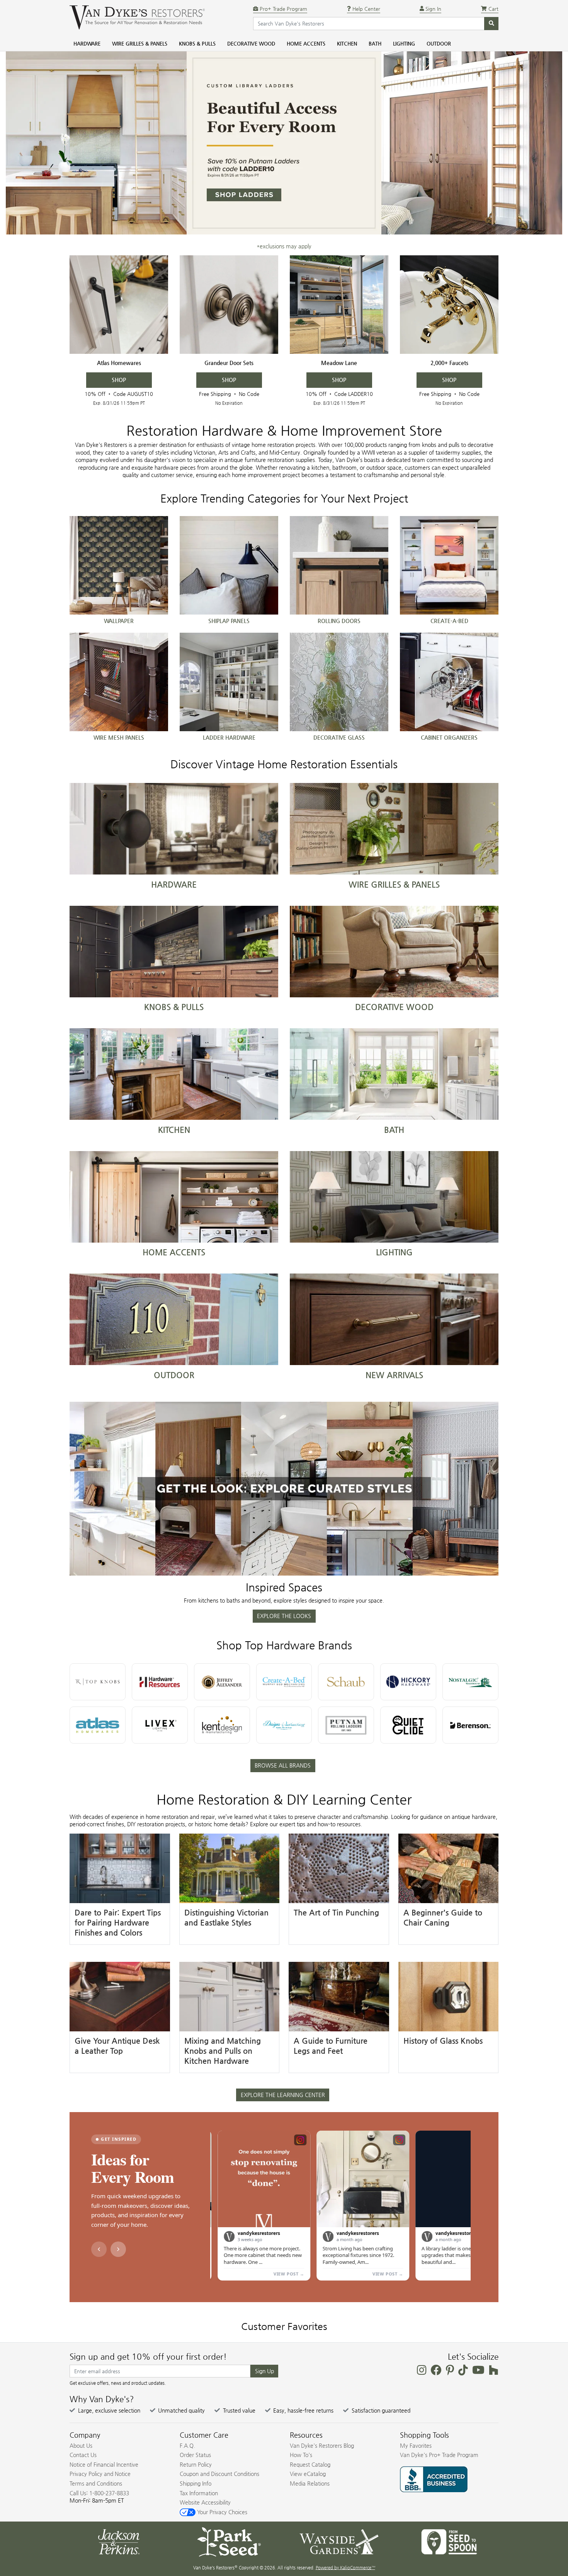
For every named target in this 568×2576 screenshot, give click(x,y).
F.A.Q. (187, 2445)
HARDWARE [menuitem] (87, 43)
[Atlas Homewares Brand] (98, 1725)
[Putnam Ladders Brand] (346, 1725)
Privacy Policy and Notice (100, 2474)
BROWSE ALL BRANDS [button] (283, 1765)
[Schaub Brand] (346, 1682)
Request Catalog (310, 2464)
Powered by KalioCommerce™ (345, 2568)
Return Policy (196, 2464)
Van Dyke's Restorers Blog (322, 2445)
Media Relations (310, 2483)
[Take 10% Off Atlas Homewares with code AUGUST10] (119, 305)
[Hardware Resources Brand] (160, 1682)
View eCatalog (308, 2474)
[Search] (491, 24)
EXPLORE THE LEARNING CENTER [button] (283, 2095)
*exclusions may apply (284, 246)
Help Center (366, 9)
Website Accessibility (205, 2502)
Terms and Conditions (96, 2483)
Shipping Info (196, 2483)
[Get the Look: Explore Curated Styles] (284, 1489)
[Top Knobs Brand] (98, 1682)
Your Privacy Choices (221, 2512)
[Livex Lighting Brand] (160, 1725)
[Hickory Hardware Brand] (408, 1682)
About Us (81, 2445)
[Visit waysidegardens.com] (339, 2541)
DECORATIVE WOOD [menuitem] (251, 43)
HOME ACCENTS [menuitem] (306, 43)
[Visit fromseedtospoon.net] (449, 2541)
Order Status (195, 2455)
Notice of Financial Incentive (104, 2464)
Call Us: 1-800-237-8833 (99, 2493)
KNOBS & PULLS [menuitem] (197, 43)
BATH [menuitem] (375, 43)
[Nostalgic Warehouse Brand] (470, 1682)
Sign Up (264, 2371)
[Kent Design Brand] (222, 1725)
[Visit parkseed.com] (229, 2541)
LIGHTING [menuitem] (404, 43)
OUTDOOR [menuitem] (439, 43)
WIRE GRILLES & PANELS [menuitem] (140, 43)
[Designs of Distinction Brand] (284, 1725)
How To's (301, 2455)
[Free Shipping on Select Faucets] (449, 305)
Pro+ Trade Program (283, 9)
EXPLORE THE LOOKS (284, 1616)
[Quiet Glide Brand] (408, 1725)
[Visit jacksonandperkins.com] (119, 2541)
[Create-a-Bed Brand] (284, 1682)
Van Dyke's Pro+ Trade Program (439, 2455)
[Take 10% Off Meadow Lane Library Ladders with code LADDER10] (339, 305)
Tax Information (199, 2493)
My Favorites (416, 2445)
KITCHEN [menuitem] (347, 43)
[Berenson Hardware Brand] (470, 1725)
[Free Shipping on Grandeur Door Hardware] (229, 305)
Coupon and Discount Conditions (219, 2474)
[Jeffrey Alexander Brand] (222, 1682)
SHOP (119, 380)
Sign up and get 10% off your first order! (148, 2357)
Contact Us (83, 2455)
